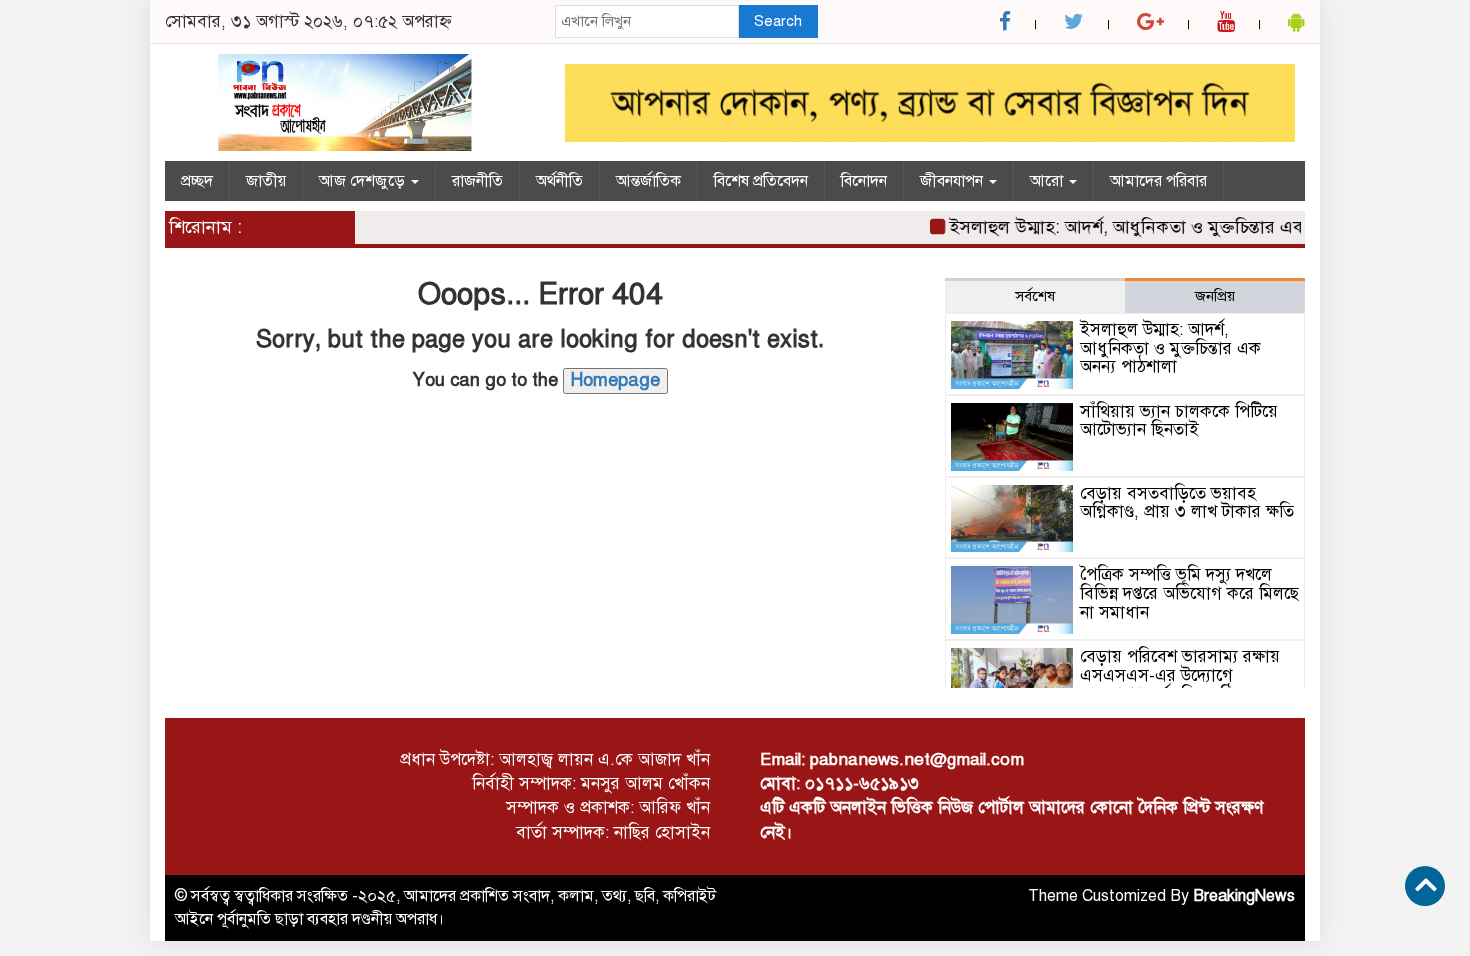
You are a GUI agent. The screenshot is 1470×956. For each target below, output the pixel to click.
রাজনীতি (477, 181)
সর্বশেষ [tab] (1035, 296)
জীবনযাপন (953, 181)
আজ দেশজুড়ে (364, 181)
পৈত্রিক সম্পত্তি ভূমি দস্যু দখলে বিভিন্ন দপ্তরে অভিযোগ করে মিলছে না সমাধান (1189, 593)
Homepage (615, 380)
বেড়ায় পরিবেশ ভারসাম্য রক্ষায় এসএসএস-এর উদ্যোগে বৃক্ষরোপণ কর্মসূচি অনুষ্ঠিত (1180, 675)
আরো (1048, 181)
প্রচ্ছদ (197, 181)
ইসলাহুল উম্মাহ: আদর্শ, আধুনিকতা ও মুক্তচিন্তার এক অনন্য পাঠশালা (1168, 227)
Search (778, 21)
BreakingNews (1244, 896)
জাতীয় (266, 181)
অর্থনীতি (559, 181)
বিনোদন (864, 181)
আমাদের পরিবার (1158, 181)
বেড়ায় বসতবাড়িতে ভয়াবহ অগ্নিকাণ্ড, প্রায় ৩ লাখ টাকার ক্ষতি (1187, 503)
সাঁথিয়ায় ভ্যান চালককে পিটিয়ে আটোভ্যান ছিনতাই (1179, 421)
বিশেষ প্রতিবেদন (761, 181)
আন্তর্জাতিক (648, 181)
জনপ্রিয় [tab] (1215, 296)
